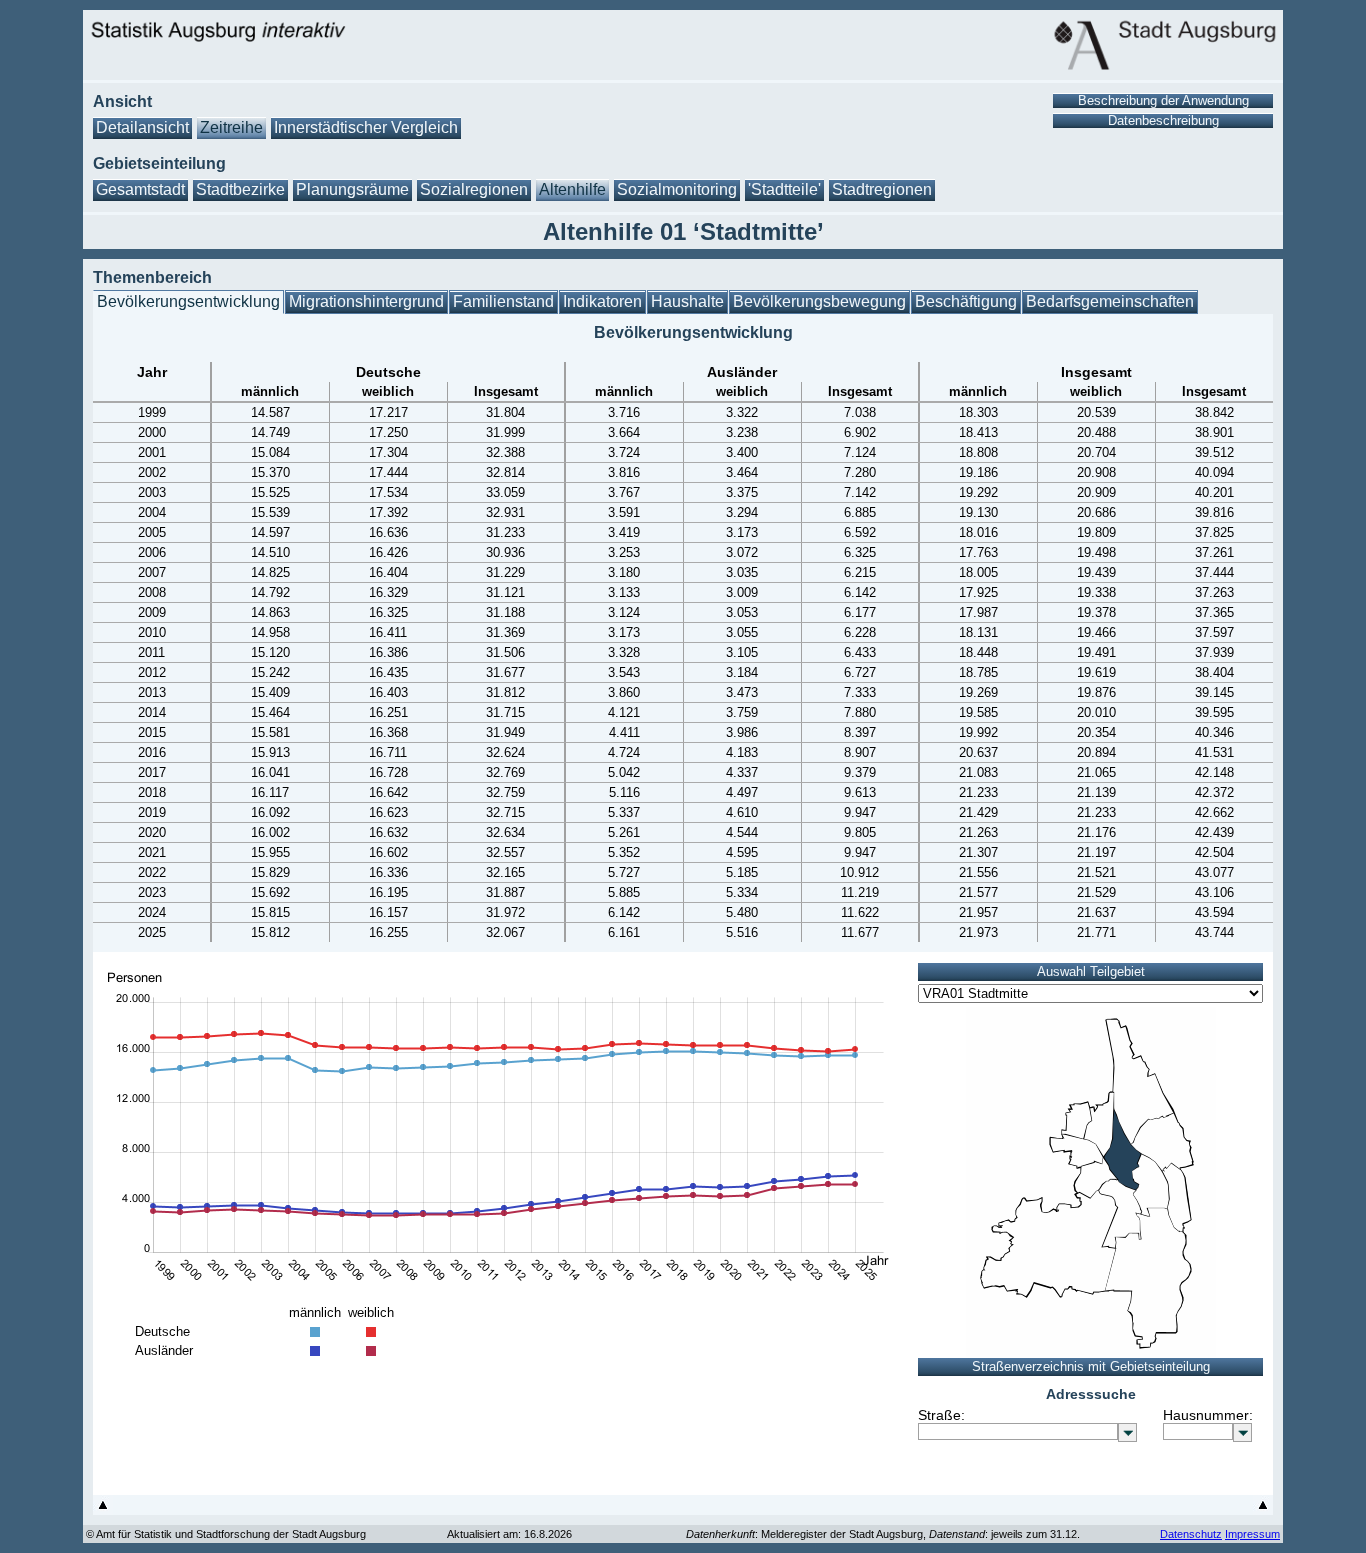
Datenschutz (1191, 1534)
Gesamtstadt (140, 189)
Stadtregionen (882, 189)
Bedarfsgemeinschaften (1110, 301)
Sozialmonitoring (677, 189)
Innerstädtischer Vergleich (366, 127)
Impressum (1252, 1534)
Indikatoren (602, 301)
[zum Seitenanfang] (103, 1509)
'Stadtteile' (784, 189)
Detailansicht (142, 127)
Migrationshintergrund (366, 301)
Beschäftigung (966, 301)
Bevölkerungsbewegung (819, 301)
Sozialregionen (474, 189)
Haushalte (687, 301)
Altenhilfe (572, 189)
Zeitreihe (231, 127)
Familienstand (503, 301)
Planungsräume (352, 189)
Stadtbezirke (240, 189)
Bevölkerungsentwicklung (188, 301)
